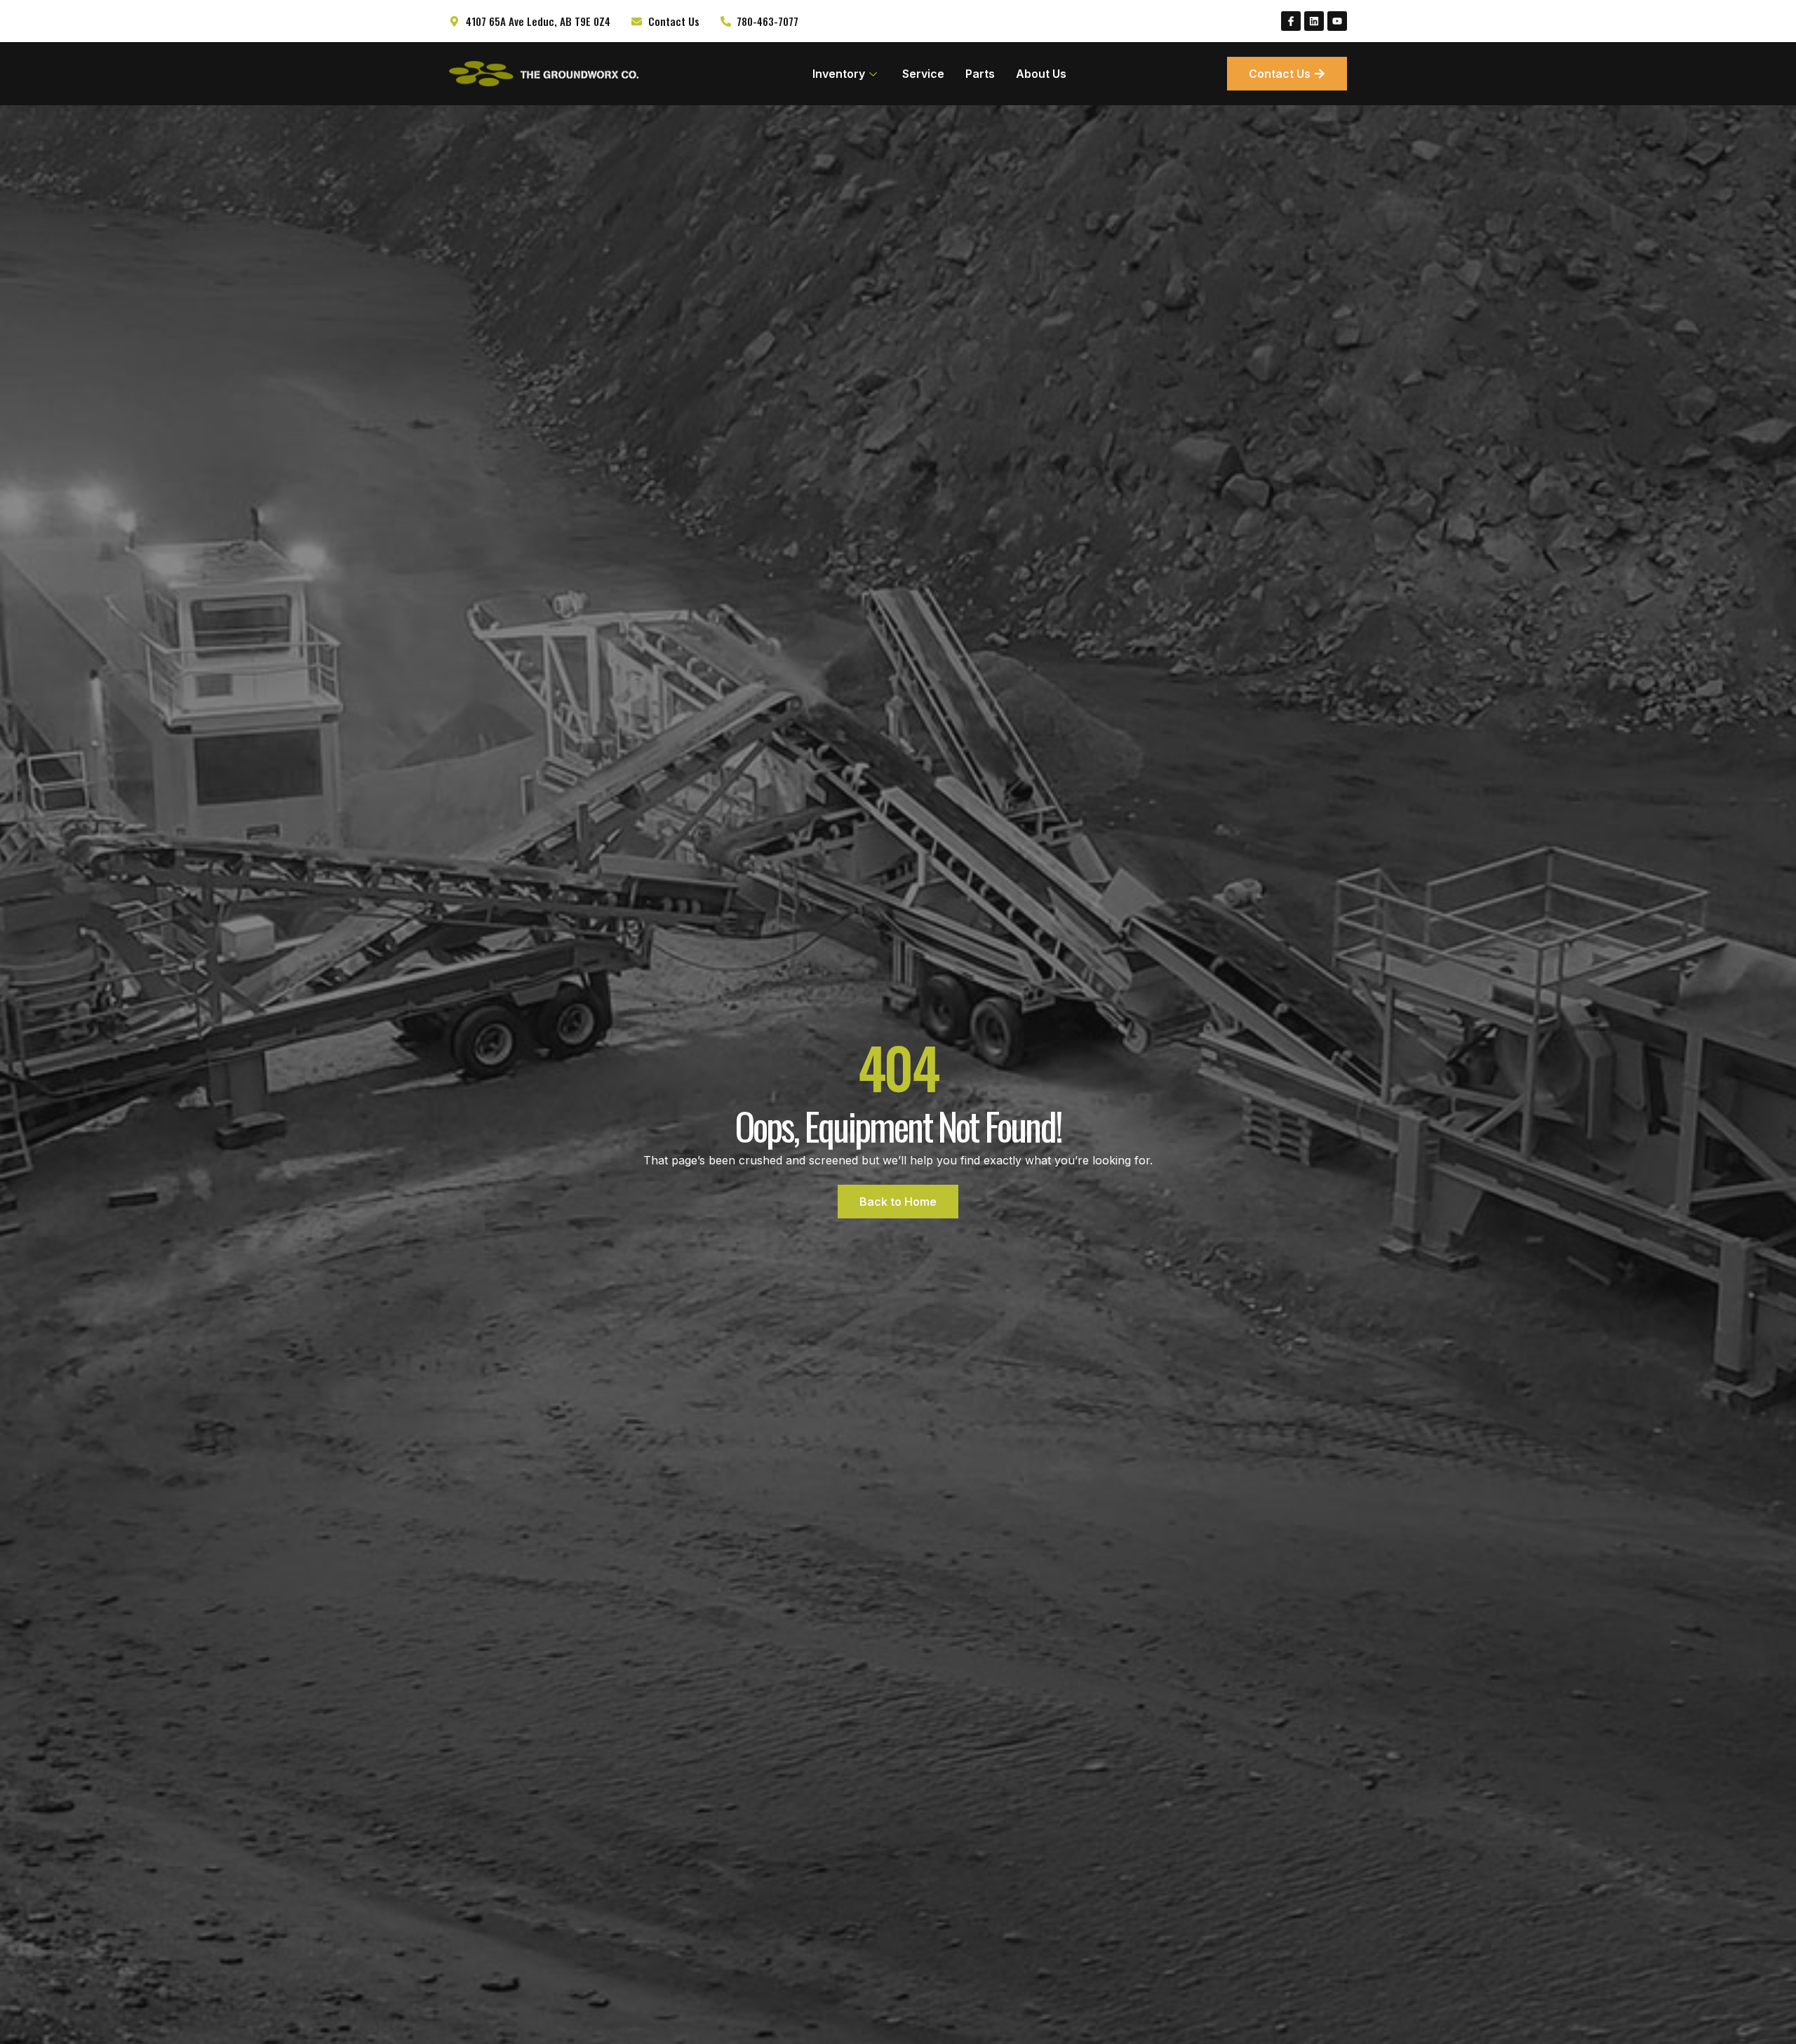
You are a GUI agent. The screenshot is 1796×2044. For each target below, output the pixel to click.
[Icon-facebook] (1291, 21)
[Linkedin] (1314, 21)
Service (923, 74)
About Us (1041, 74)
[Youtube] (1337, 21)
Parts (980, 74)
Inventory (839, 74)
